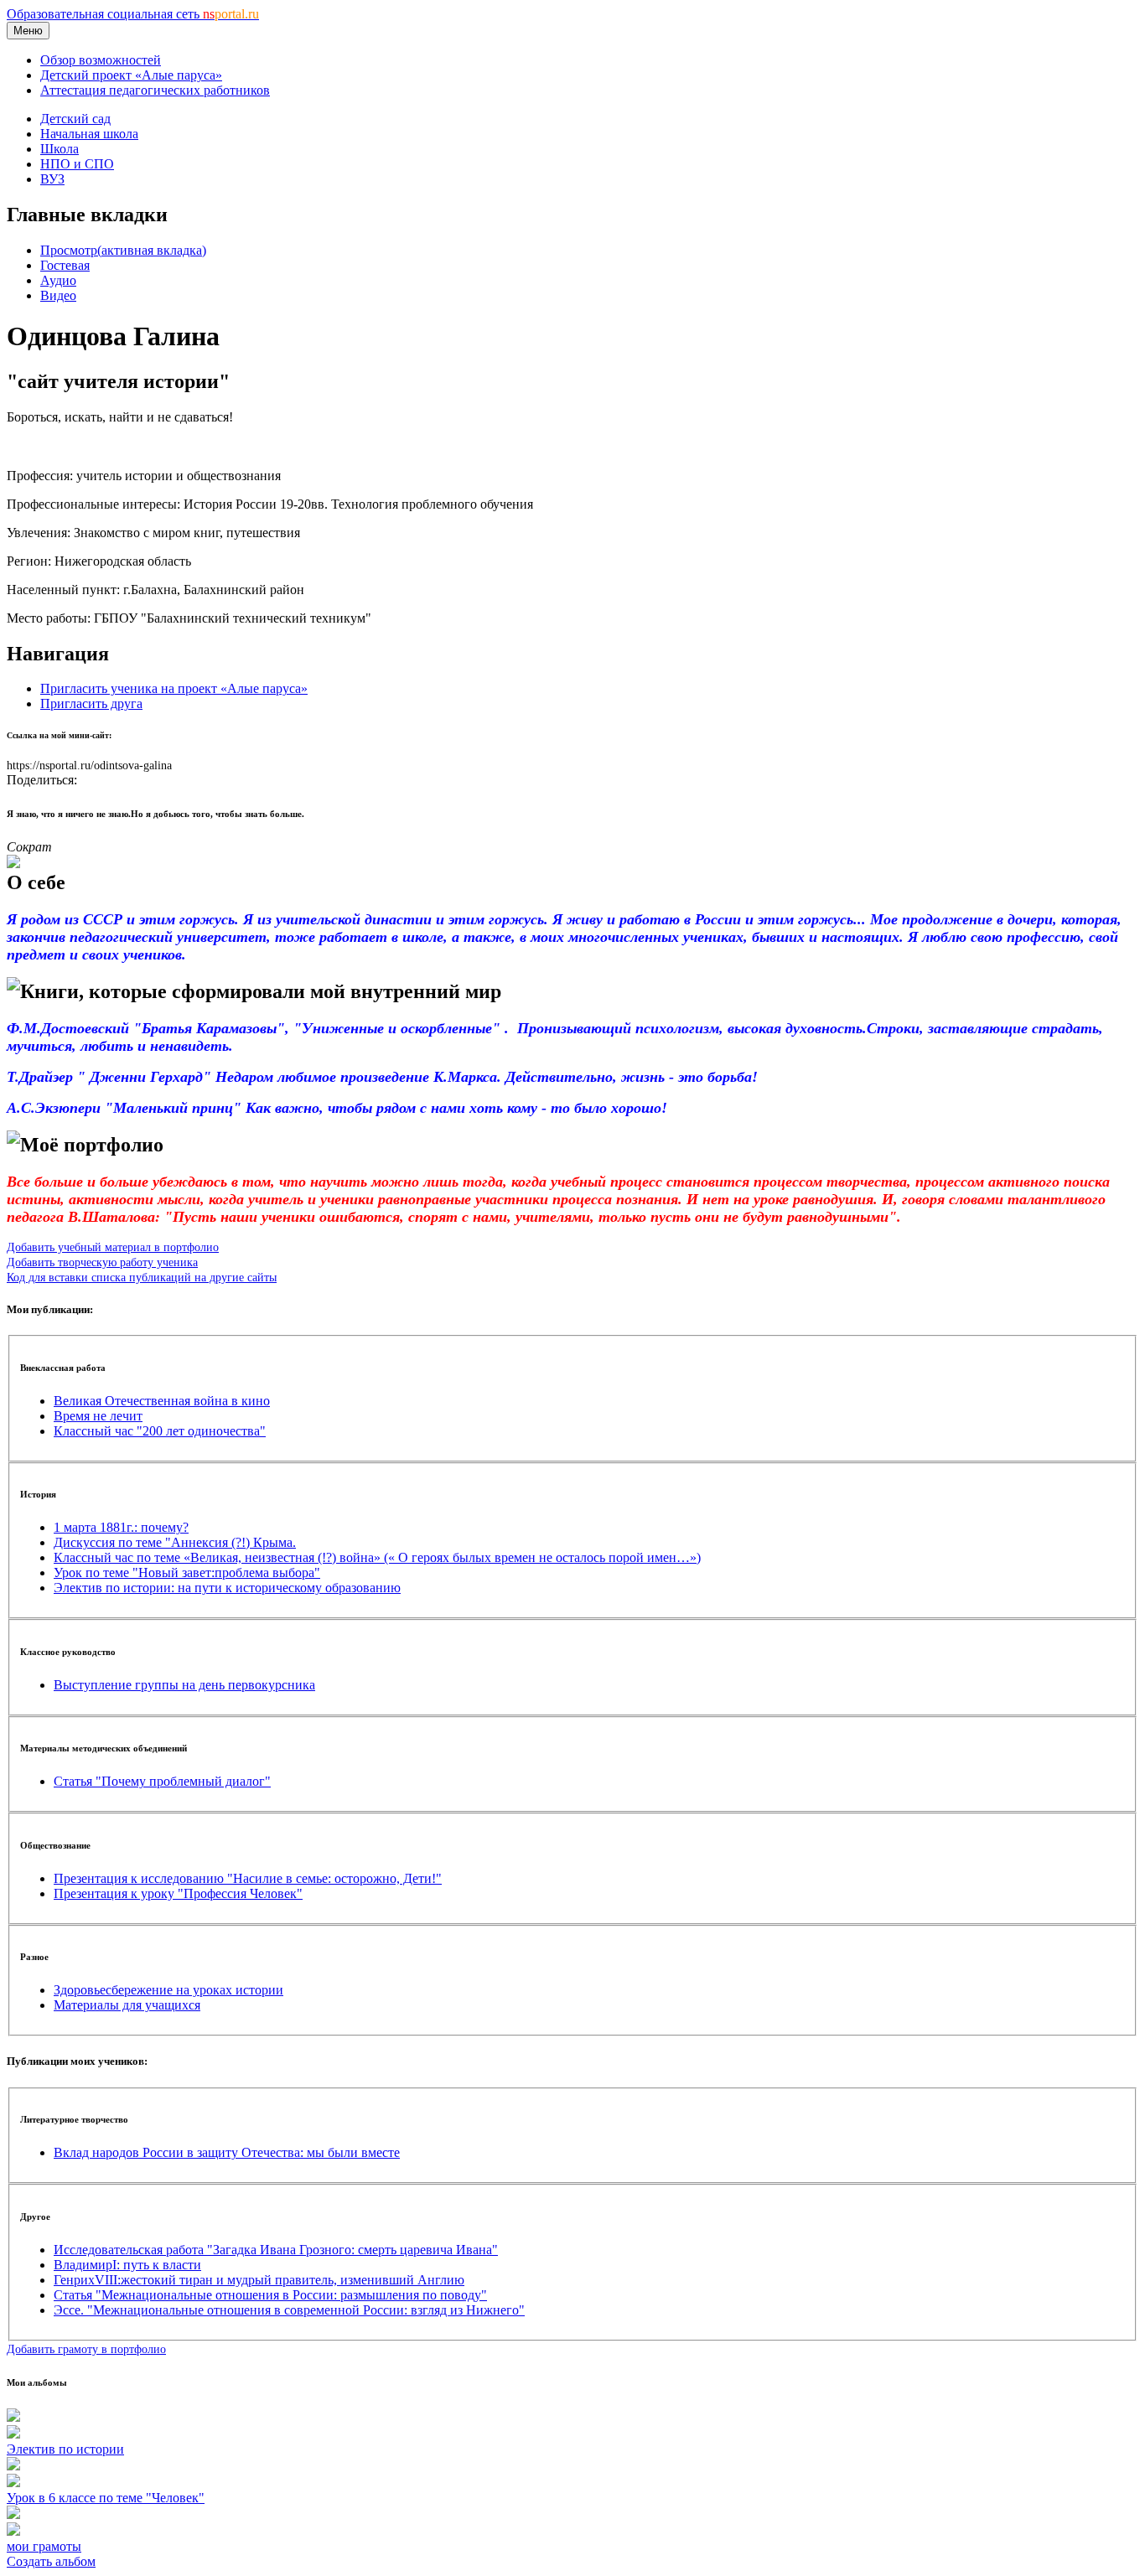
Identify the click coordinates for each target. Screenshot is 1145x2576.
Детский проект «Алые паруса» (131, 75)
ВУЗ (52, 179)
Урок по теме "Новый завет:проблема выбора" (187, 1572)
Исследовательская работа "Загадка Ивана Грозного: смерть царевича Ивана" (276, 2250)
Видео (58, 295)
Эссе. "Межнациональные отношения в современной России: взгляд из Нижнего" (289, 2310)
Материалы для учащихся (127, 2005)
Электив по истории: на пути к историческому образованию (227, 1588)
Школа (60, 149)
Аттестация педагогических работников (155, 90)
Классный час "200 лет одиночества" (160, 1431)
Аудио (58, 280)
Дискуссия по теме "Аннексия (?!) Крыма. (175, 1542)
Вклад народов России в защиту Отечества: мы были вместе (227, 2152)
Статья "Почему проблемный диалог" (162, 1781)
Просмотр (123, 250)
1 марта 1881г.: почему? (121, 1527)
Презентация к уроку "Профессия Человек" (178, 1893)
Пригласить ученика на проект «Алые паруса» (174, 688)
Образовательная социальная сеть (133, 14)
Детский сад (75, 119)
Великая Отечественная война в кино (162, 1401)
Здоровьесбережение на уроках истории (168, 1990)
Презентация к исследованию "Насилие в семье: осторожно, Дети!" (248, 1878)
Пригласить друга (91, 703)
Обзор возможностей (101, 60)
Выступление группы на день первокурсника (184, 1685)
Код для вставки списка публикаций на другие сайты (142, 1277)
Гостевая (65, 265)
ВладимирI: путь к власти (127, 2265)
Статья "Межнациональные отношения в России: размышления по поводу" (270, 2295)
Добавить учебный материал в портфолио (113, 1247)
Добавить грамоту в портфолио (86, 2349)
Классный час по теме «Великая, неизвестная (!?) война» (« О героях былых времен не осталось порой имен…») (377, 1557)
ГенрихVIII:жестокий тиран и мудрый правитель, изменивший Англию (259, 2280)
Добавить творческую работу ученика (102, 1262)
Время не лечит (98, 1416)
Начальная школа (89, 134)
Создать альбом (51, 2561)
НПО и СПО (77, 164)
